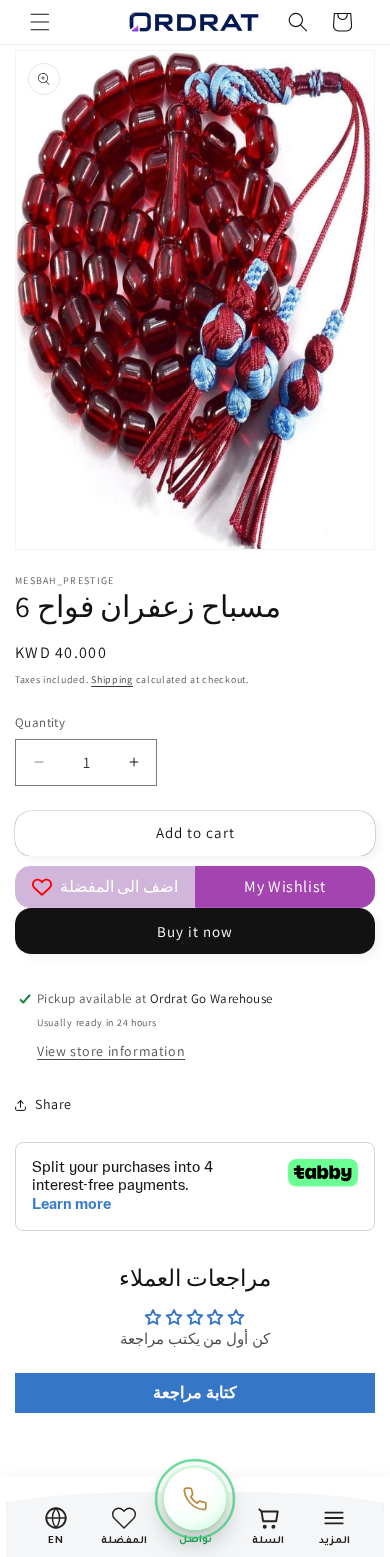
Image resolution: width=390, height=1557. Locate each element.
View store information (111, 1051)
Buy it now (195, 931)
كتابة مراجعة (195, 1392)
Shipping (112, 679)
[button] (40, 22)
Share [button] (53, 1104)
